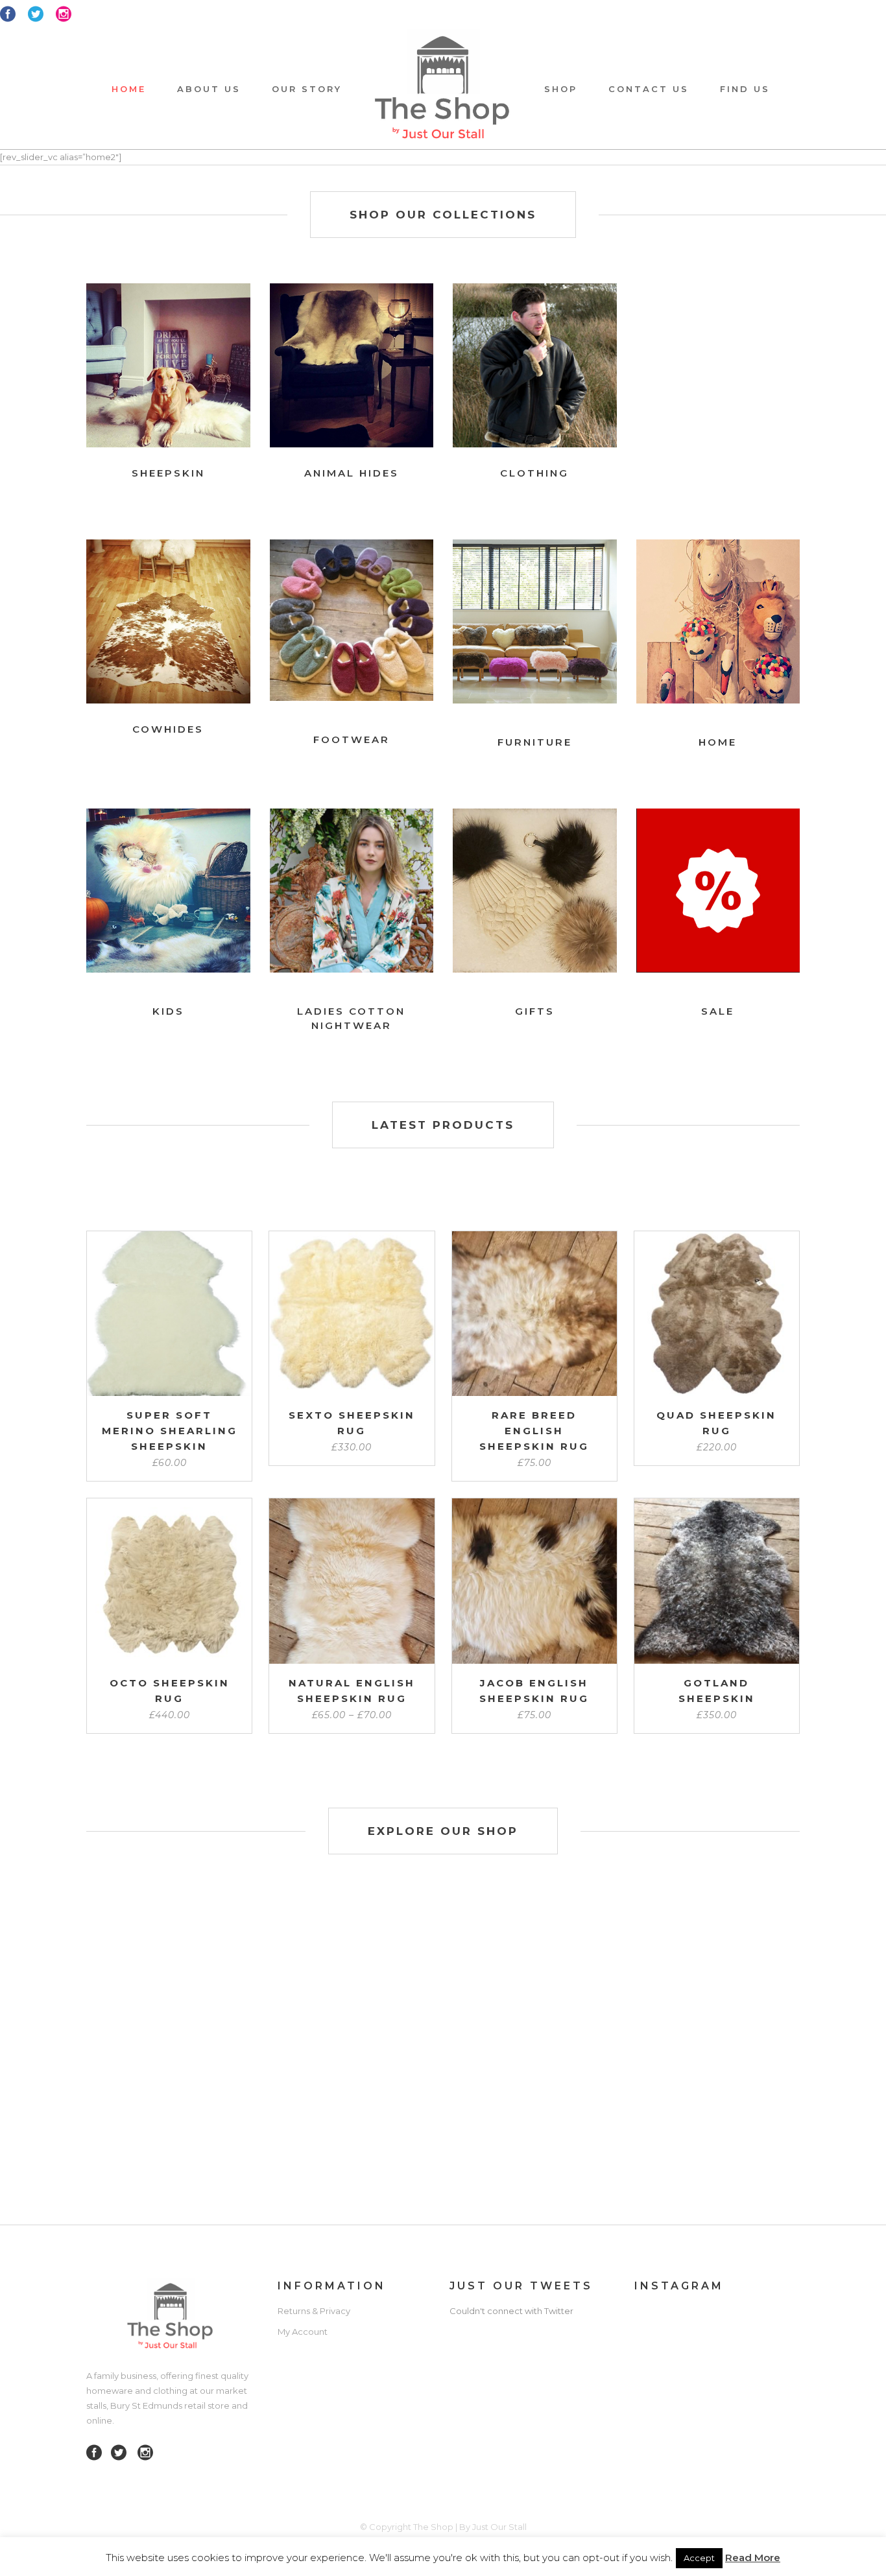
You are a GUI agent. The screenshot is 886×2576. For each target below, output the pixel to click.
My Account (303, 2332)
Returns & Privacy (314, 2311)
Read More (753, 2558)
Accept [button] (699, 2558)
